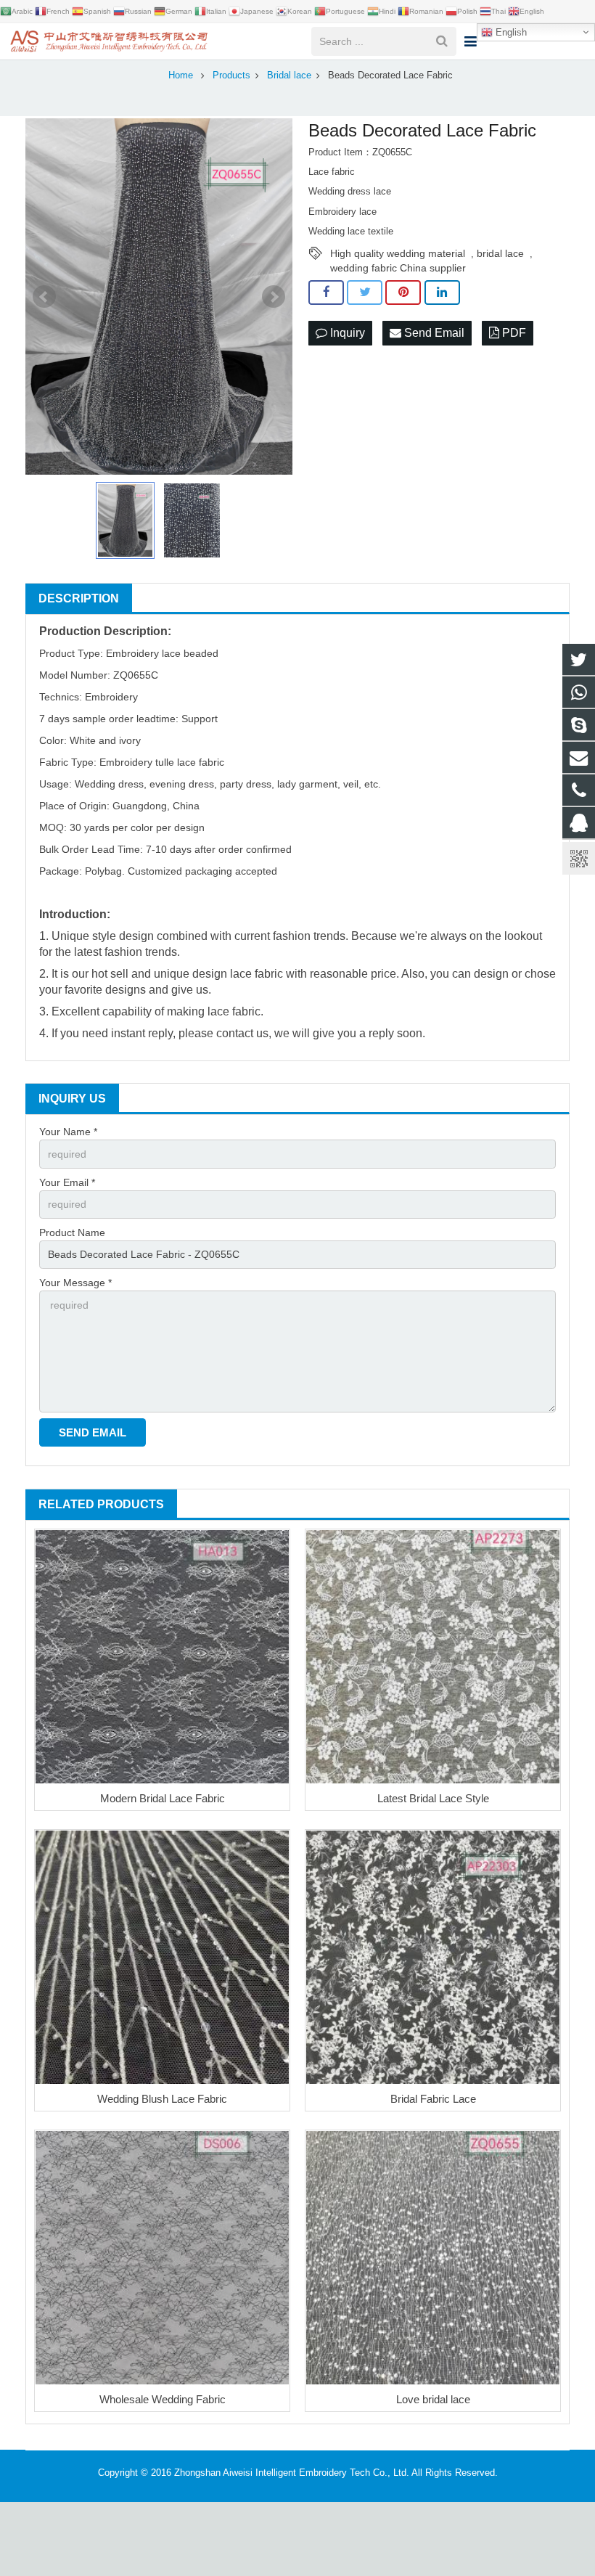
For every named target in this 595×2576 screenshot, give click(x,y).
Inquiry (346, 333)
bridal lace (500, 253)
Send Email (433, 333)
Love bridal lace (433, 2399)
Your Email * (67, 1182)
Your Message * (75, 1283)
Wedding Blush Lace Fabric (162, 2099)
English (510, 32)
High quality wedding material (398, 253)
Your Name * (68, 1132)
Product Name (72, 1232)
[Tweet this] (365, 293)
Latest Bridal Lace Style (433, 1798)
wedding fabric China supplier (398, 268)
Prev (44, 297)
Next (274, 297)
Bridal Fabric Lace (433, 2099)
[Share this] (326, 293)
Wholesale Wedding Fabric (163, 2399)
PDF (513, 333)
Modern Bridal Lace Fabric (163, 1798)
